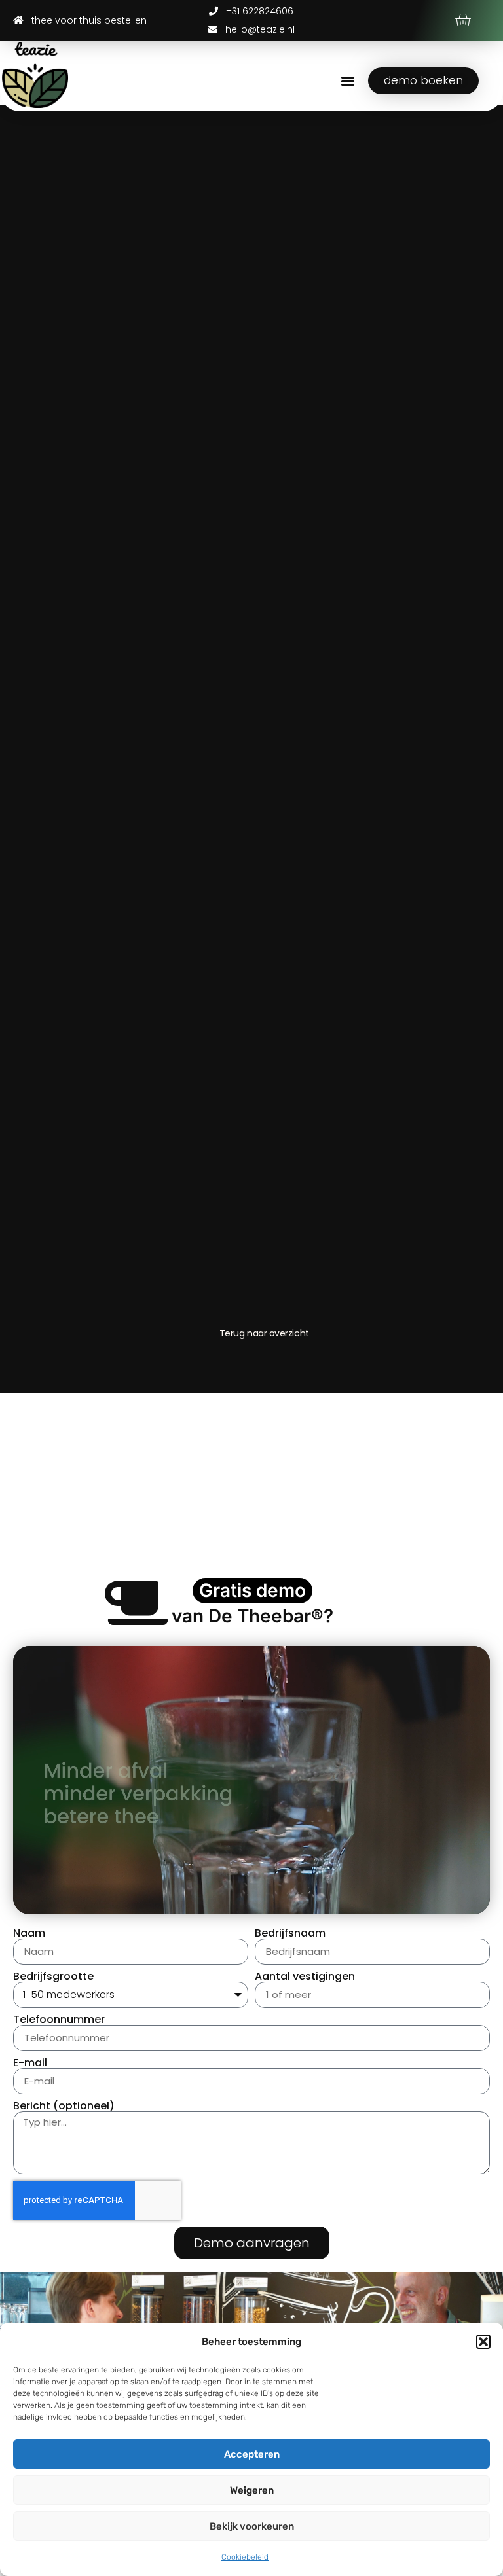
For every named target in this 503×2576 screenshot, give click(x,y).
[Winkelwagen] (463, 21)
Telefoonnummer (59, 2020)
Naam (29, 1933)
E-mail (30, 2063)
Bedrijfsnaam (290, 1933)
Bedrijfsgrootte (53, 1977)
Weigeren (252, 2490)
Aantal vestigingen (305, 1977)
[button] (483, 2342)
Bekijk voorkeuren (252, 2526)
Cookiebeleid (245, 2557)
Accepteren (252, 2454)
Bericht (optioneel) (64, 2106)
